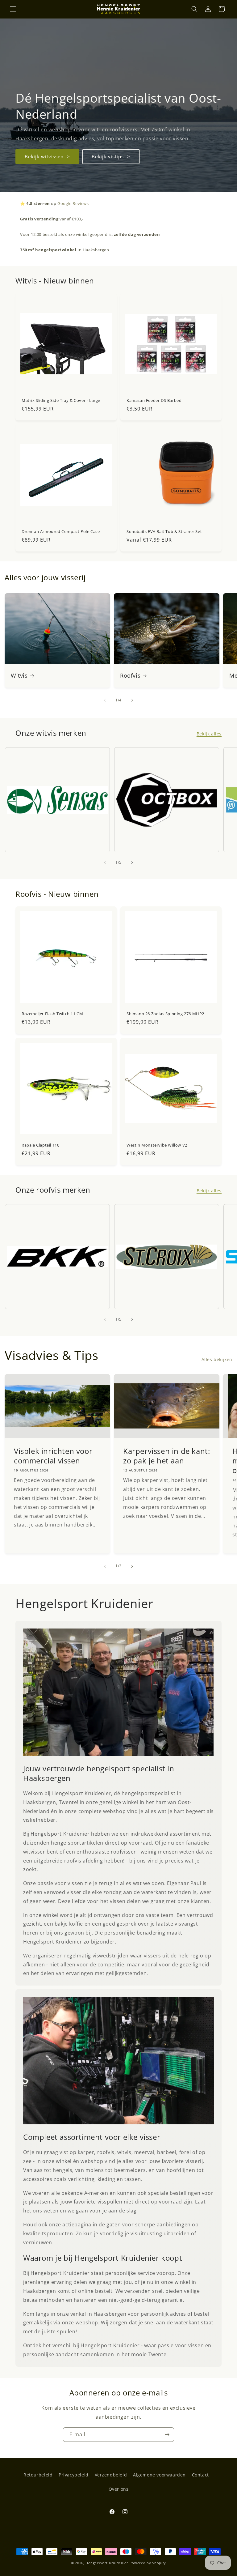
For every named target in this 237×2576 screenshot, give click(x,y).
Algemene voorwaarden (159, 2475)
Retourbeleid (38, 2475)
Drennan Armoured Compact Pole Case (61, 532)
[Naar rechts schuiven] (132, 700)
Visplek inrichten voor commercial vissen (53, 1456)
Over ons (119, 2489)
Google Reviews (73, 203)
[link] (118, 1692)
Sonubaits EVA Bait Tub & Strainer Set (164, 532)
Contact (200, 2475)
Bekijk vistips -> (111, 156)
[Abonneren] (167, 2435)
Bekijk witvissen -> (47, 156)
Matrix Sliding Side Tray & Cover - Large (61, 400)
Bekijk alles (209, 734)
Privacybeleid (74, 2475)
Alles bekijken (217, 1359)
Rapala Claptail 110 (40, 1145)
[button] (13, 9)
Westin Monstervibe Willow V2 (157, 1145)
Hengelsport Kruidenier (107, 2563)
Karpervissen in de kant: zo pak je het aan (166, 1456)
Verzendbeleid (111, 2475)
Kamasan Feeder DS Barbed (154, 400)
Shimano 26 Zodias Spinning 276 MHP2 (165, 1014)
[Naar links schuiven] (105, 700)
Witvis (19, 676)
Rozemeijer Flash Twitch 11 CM (52, 1014)
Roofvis (130, 676)
